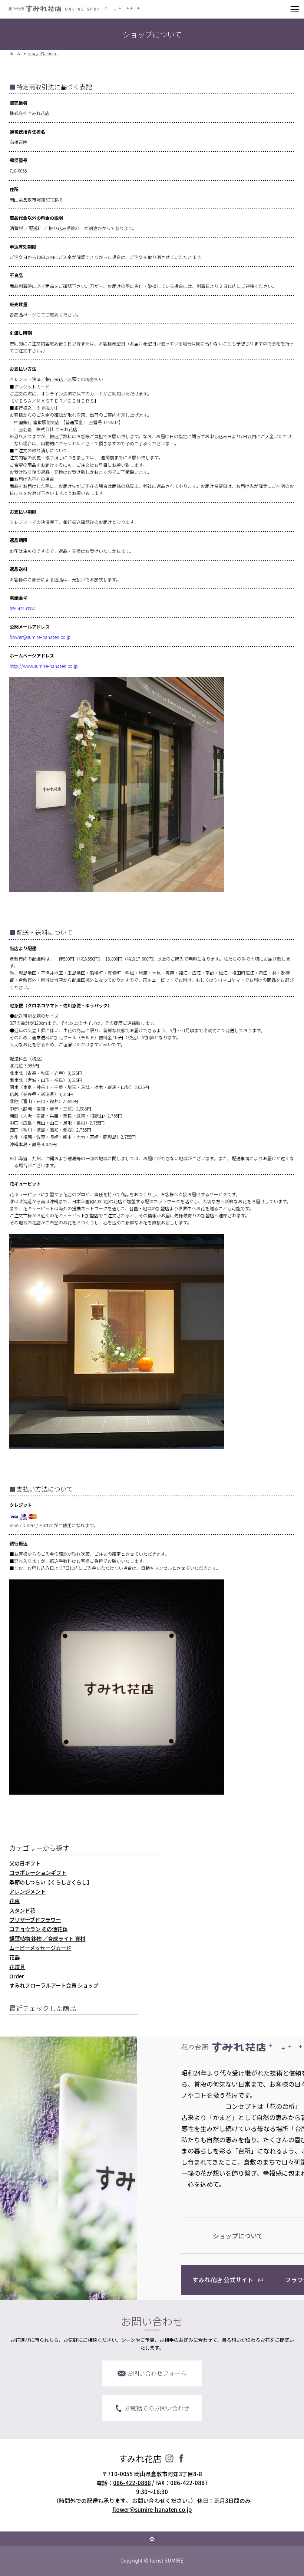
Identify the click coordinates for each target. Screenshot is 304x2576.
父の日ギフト (25, 1863)
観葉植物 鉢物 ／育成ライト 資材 (47, 1938)
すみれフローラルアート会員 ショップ (54, 1985)
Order (17, 1976)
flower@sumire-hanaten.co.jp (40, 637)
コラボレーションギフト (38, 1872)
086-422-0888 (22, 608)
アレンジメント (27, 1891)
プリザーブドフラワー (35, 1919)
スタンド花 (22, 1910)
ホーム (15, 54)
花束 (14, 1901)
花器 (14, 1957)
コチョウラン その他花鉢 (38, 1929)
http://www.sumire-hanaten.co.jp (44, 666)
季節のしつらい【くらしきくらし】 (51, 1882)
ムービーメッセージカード (40, 1948)
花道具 (17, 1967)
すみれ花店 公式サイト (223, 2280)
